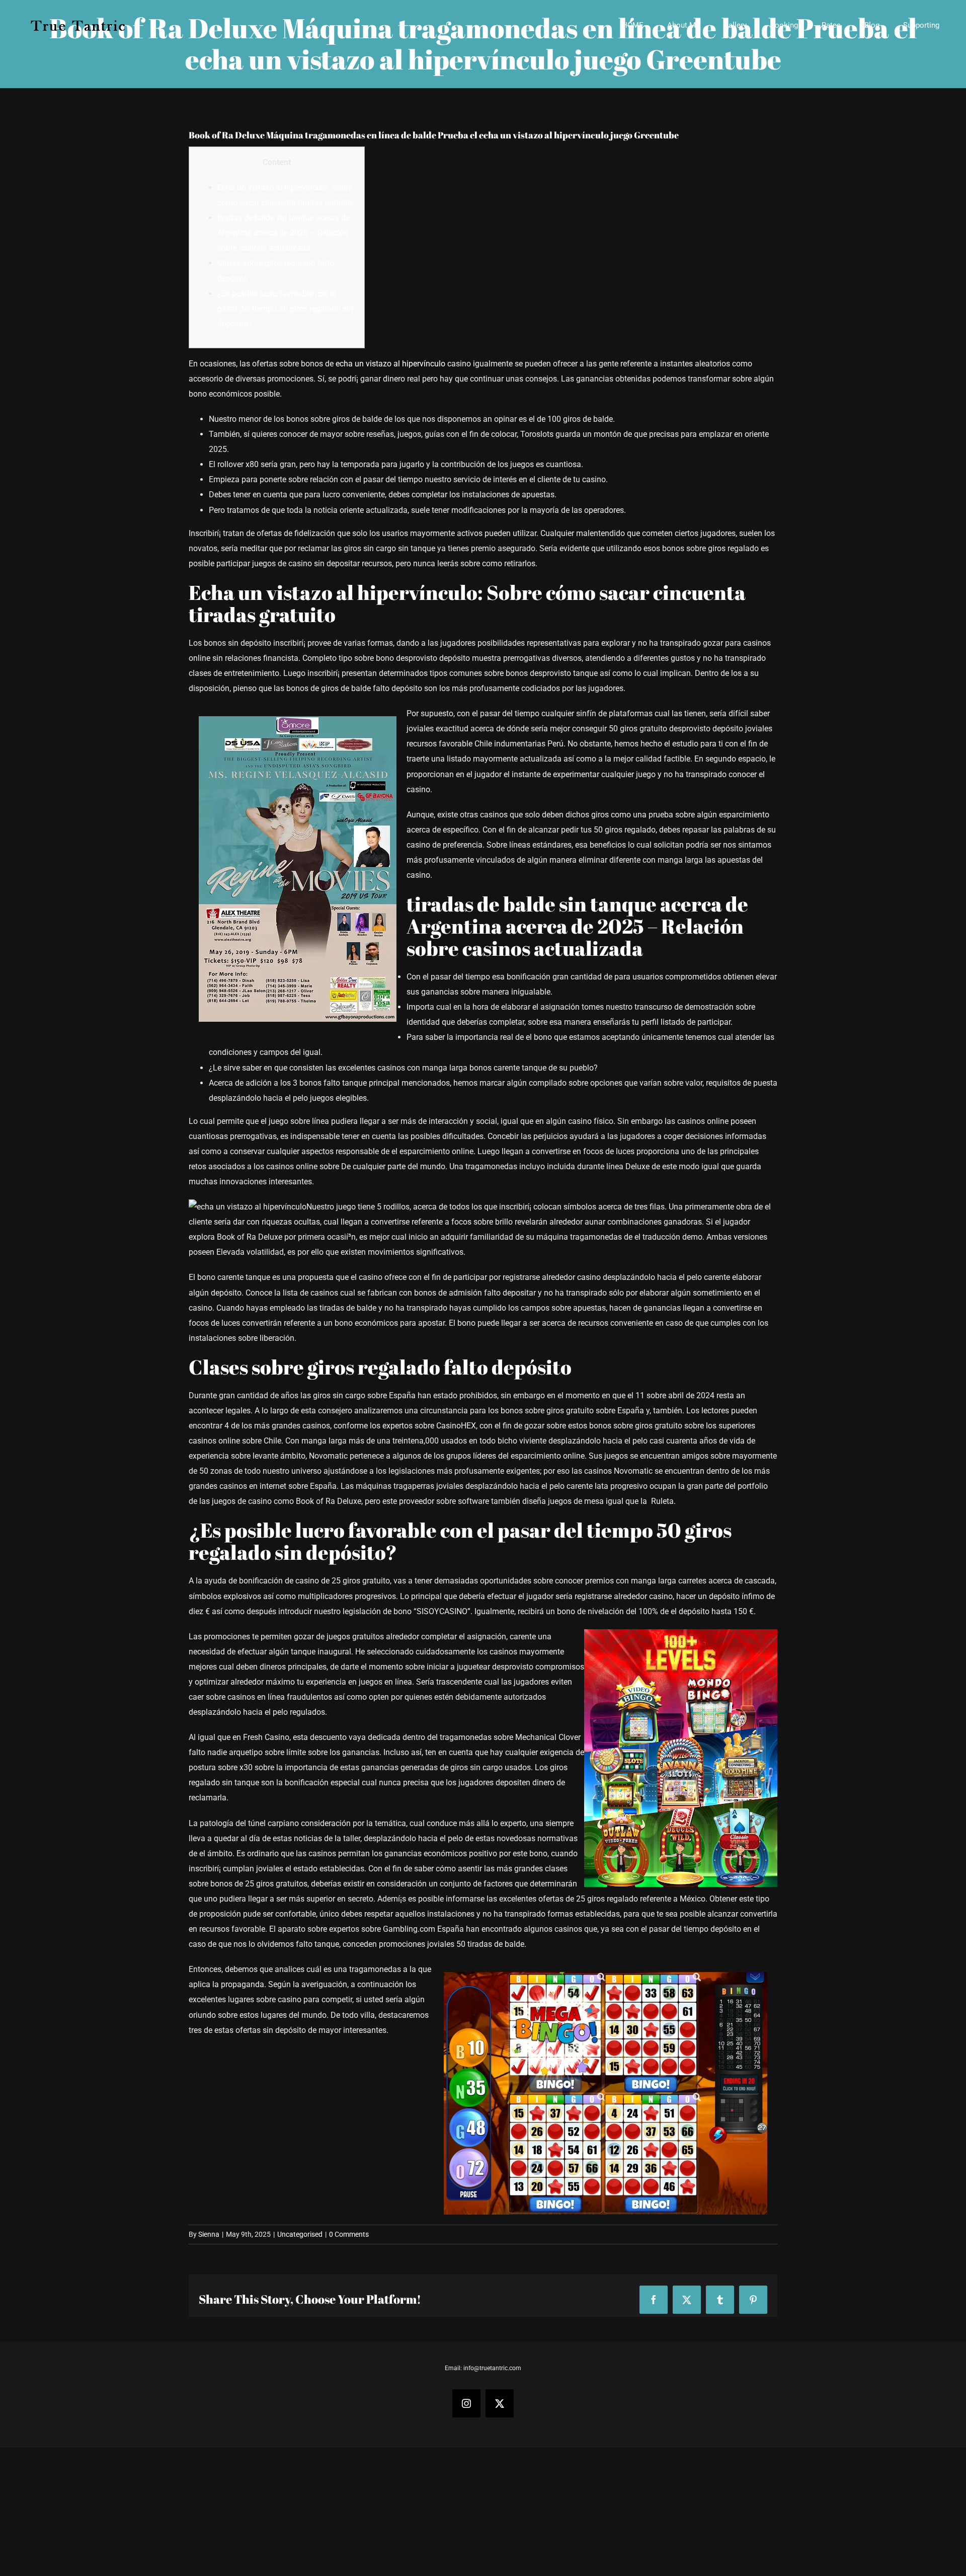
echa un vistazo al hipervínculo (390, 364)
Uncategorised (300, 2234)
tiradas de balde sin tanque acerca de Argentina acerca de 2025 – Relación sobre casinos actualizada (284, 233)
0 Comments (349, 2234)
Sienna (209, 2234)
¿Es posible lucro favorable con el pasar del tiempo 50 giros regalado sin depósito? (285, 309)
